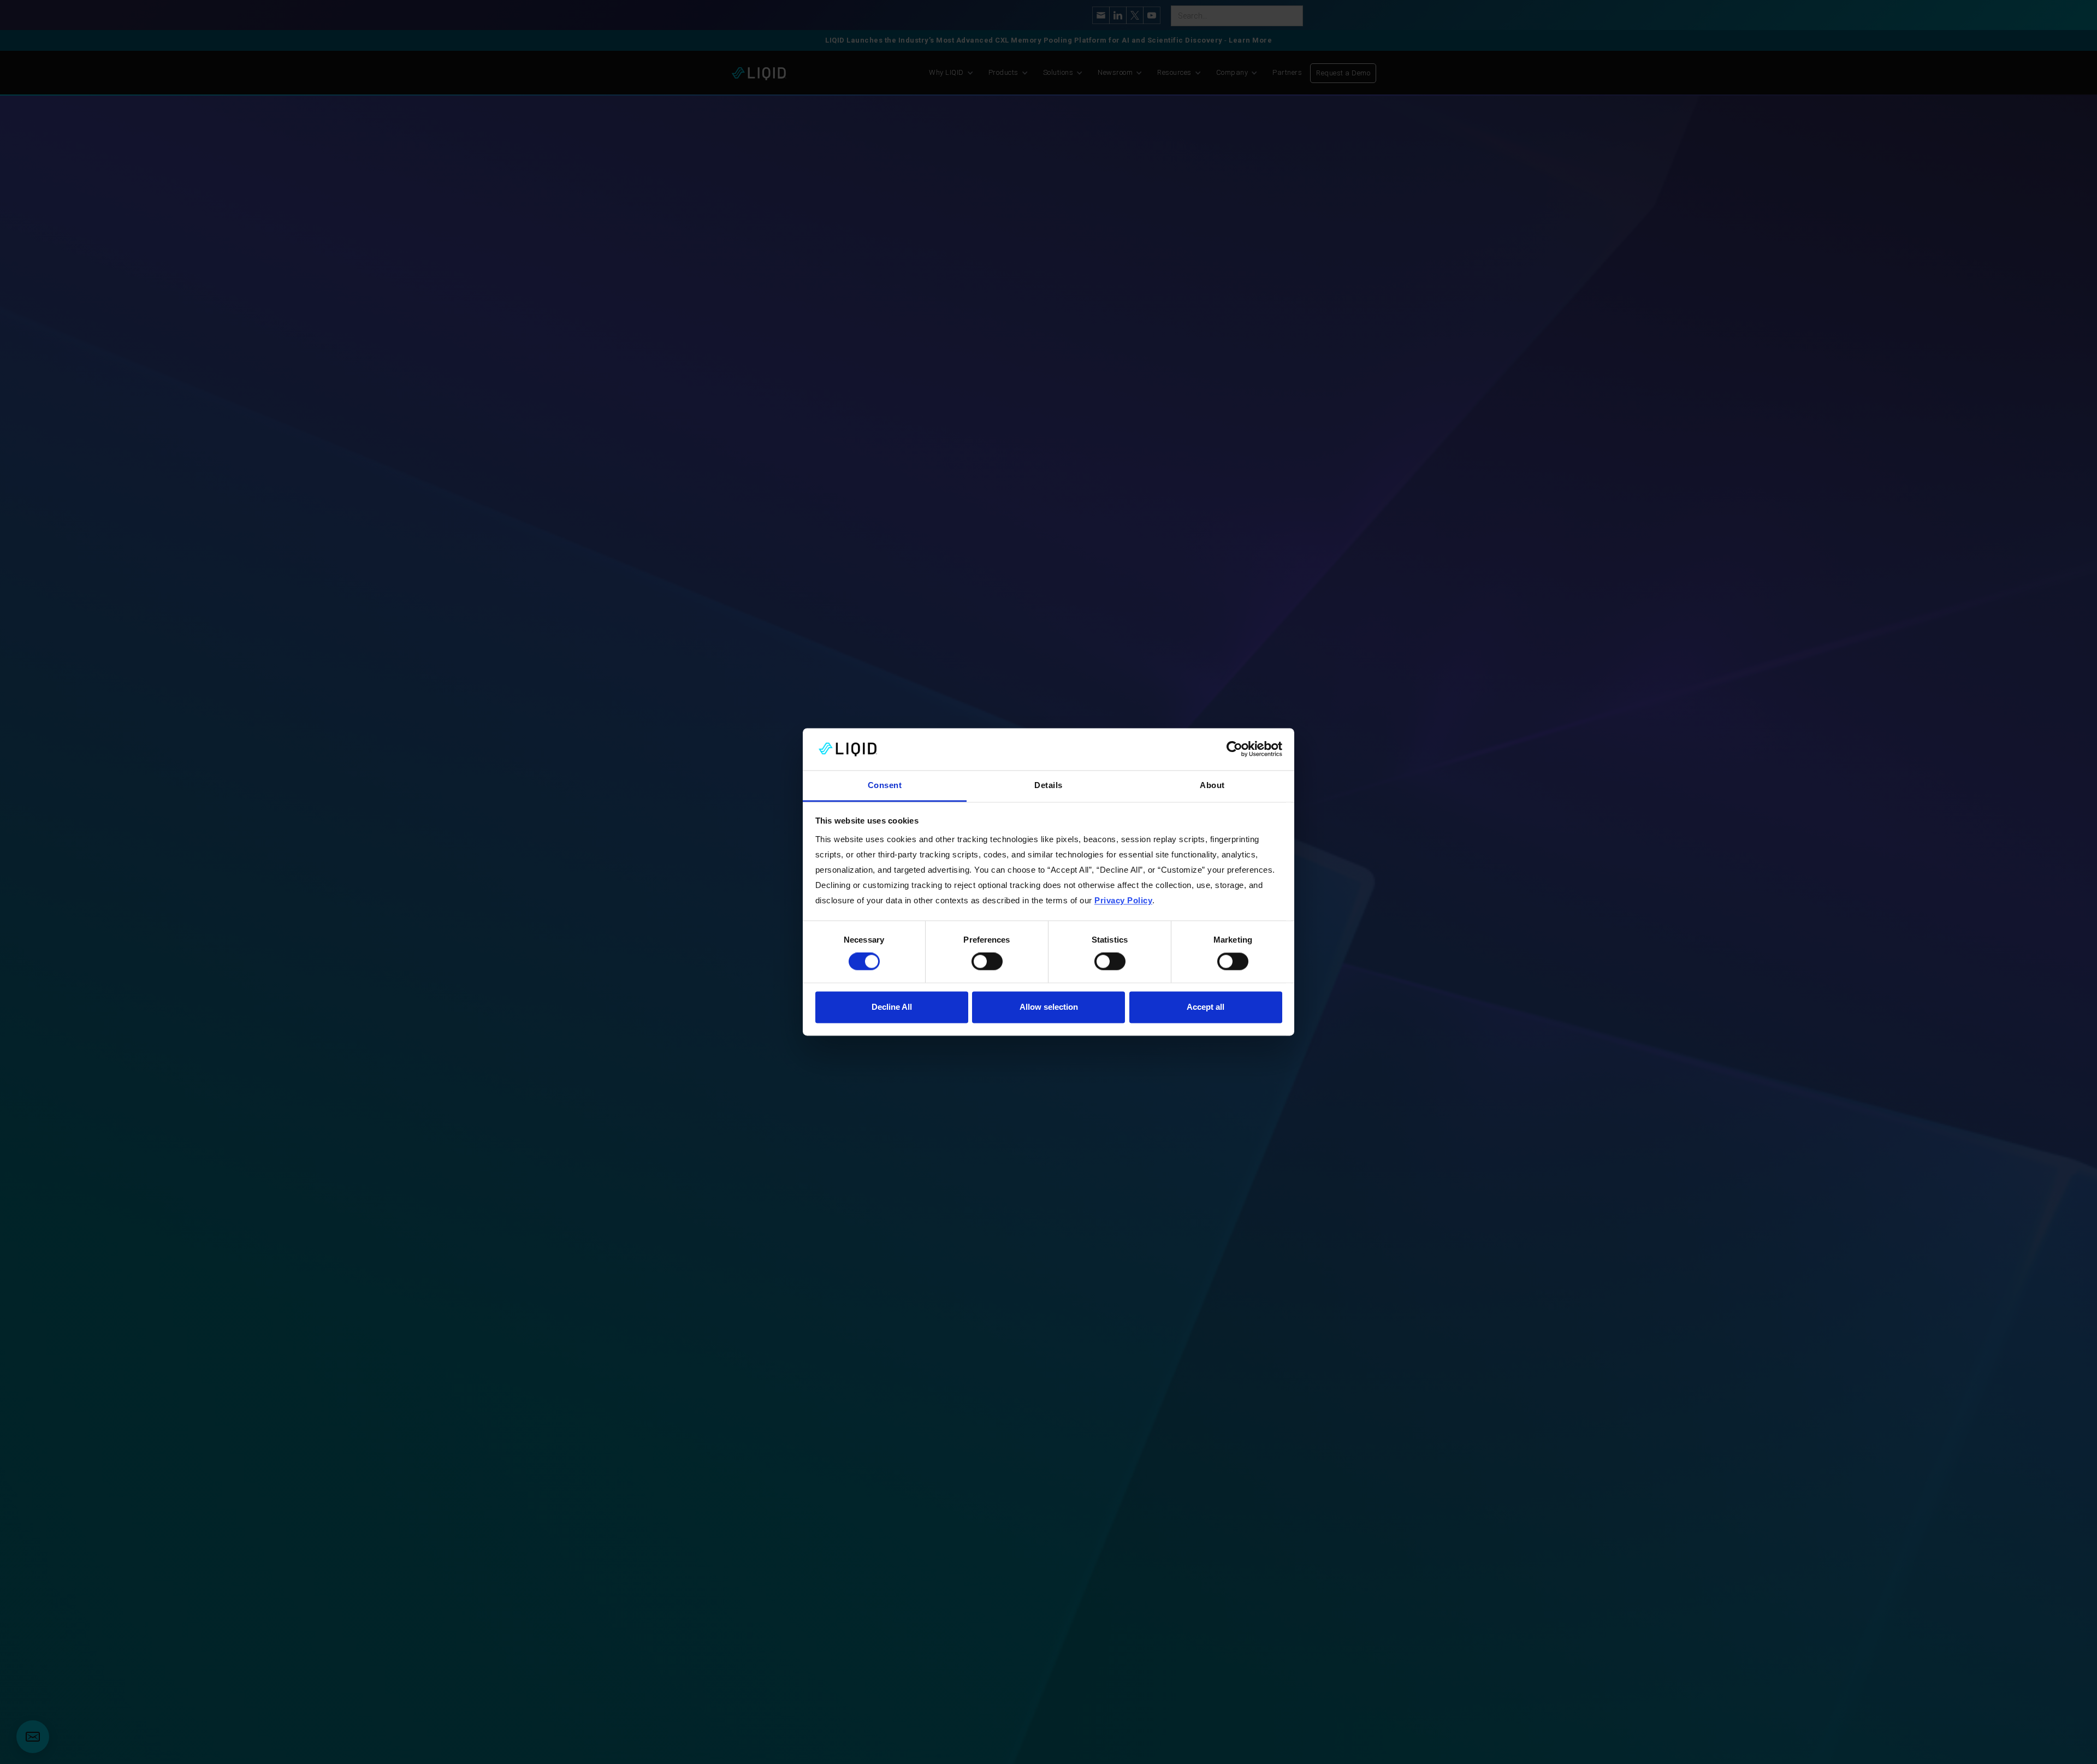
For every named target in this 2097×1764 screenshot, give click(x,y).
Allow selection (1049, 1007)
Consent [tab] (885, 785)
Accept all (1206, 1007)
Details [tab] (1048, 785)
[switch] (987, 962)
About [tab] (1212, 785)
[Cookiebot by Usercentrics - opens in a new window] (1234, 749)
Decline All (892, 1007)
